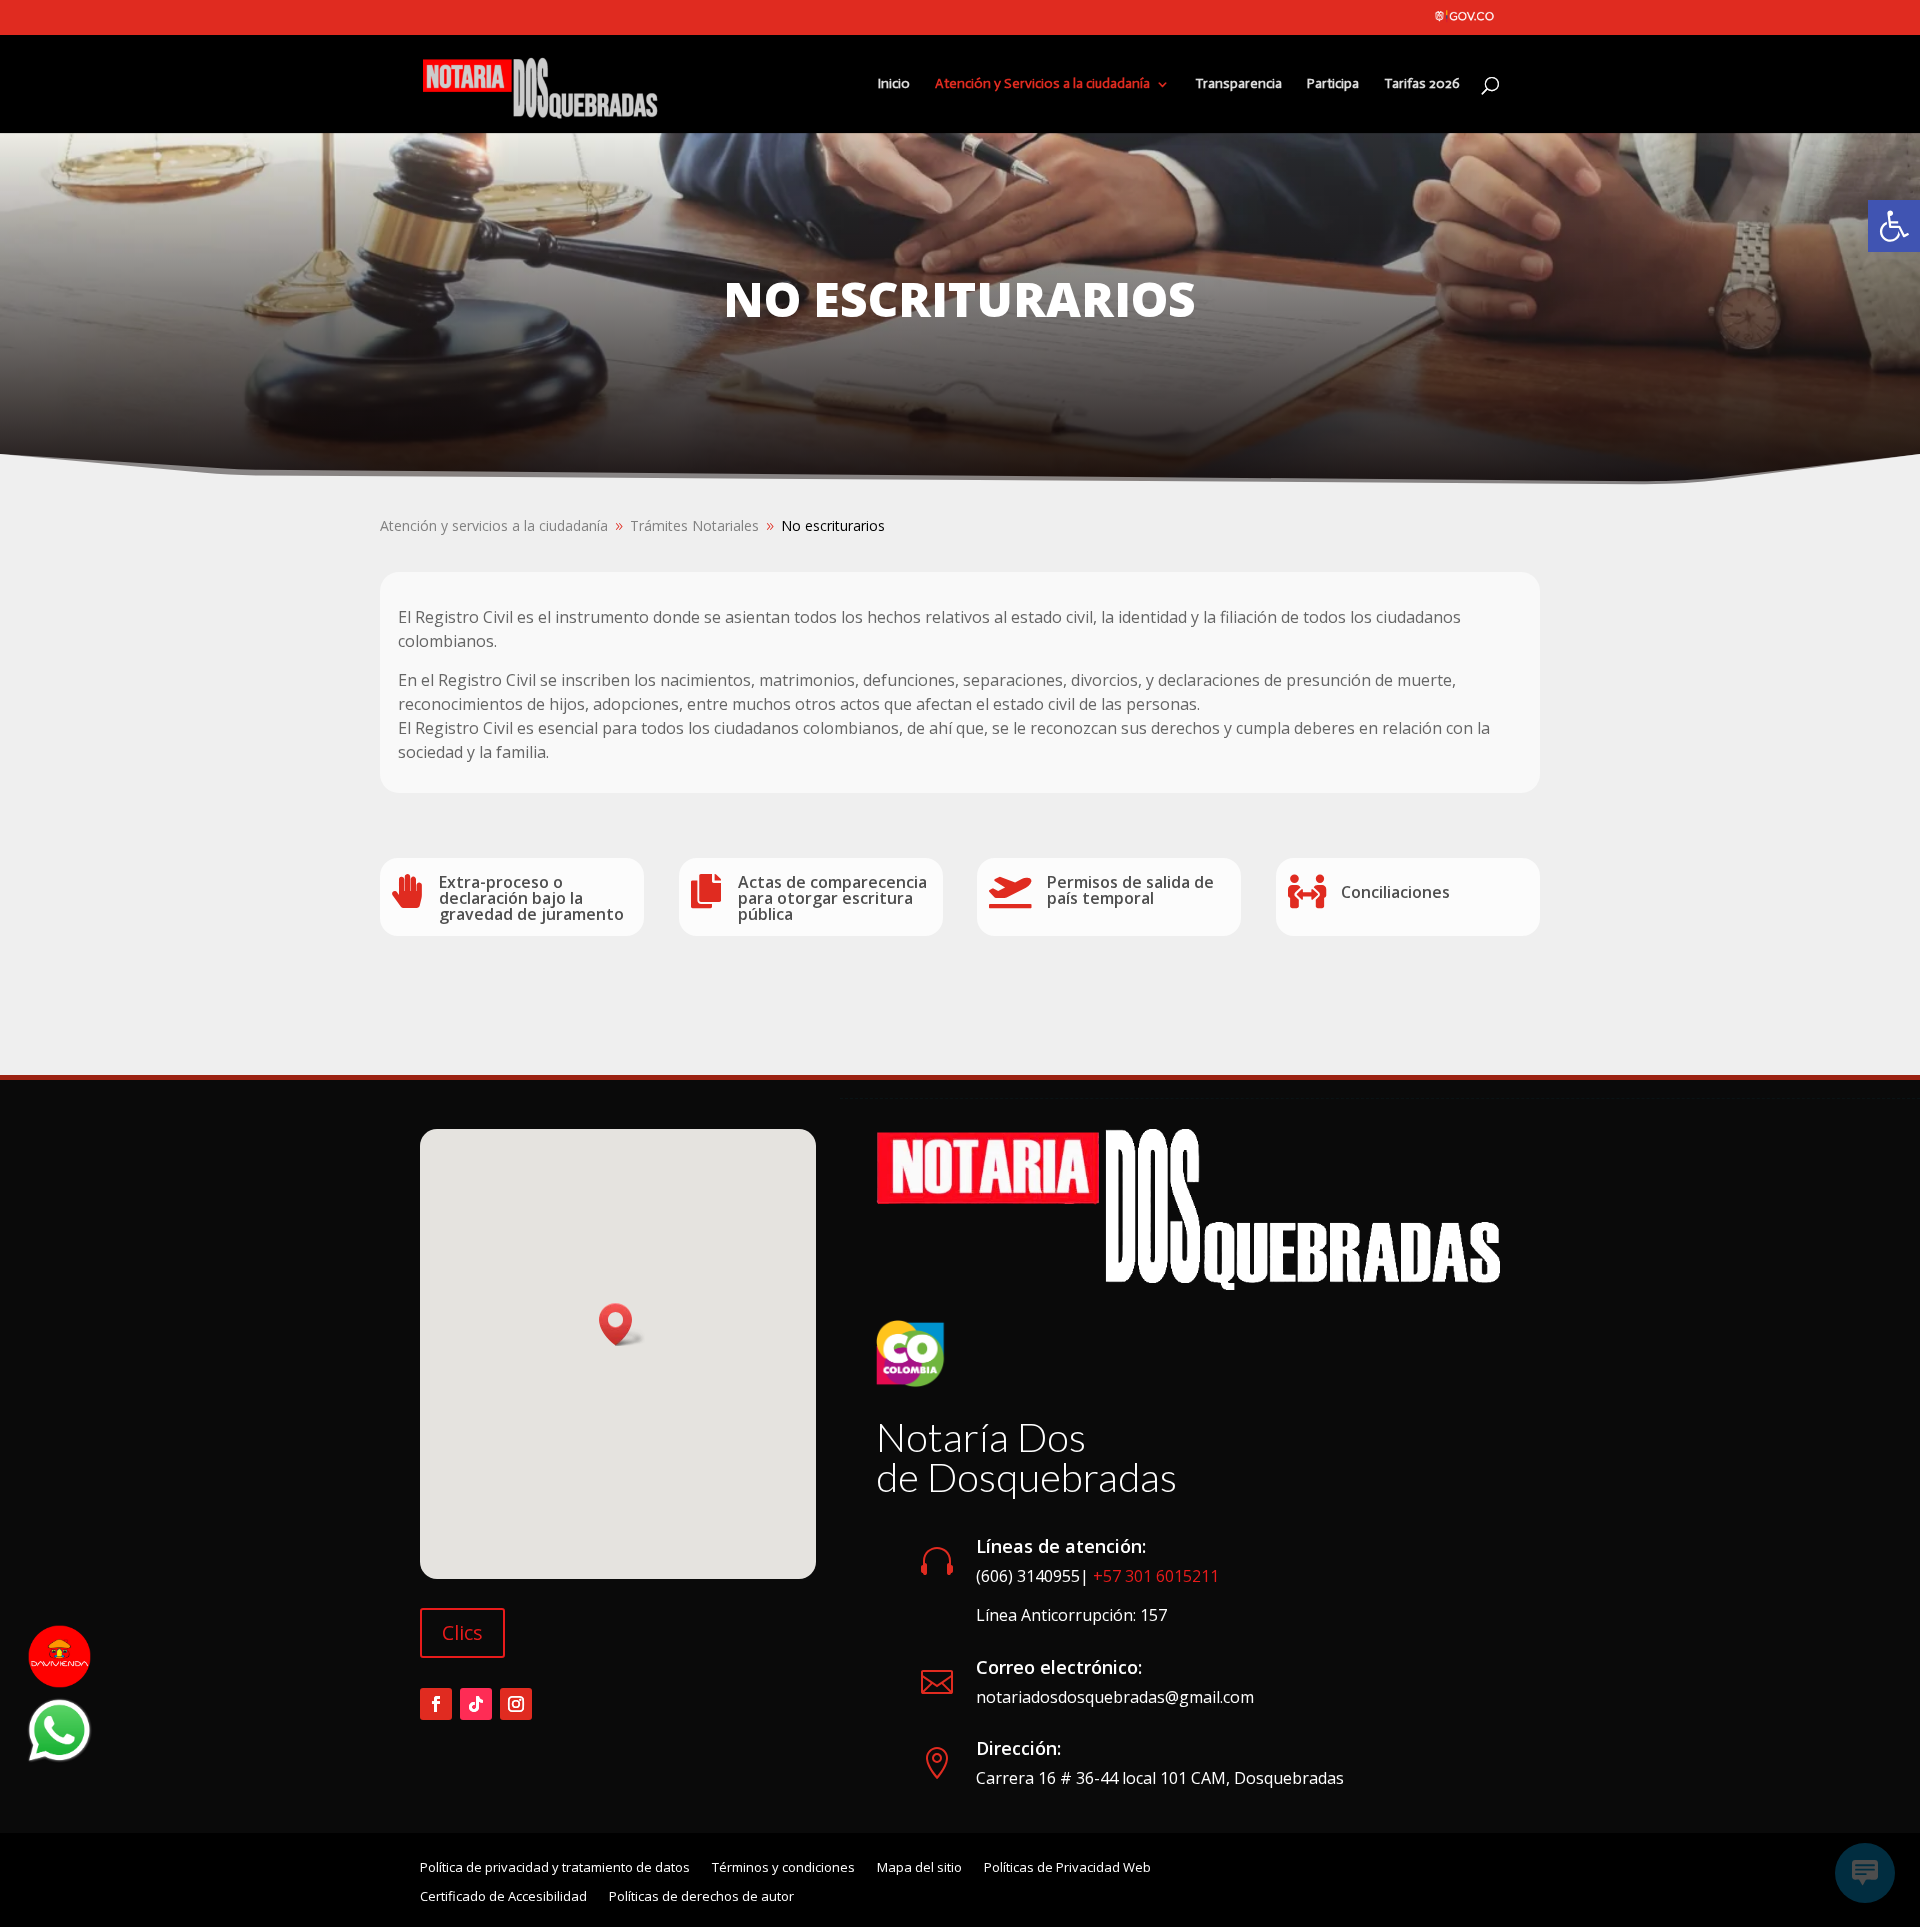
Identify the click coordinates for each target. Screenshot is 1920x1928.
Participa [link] (1333, 84)
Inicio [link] (894, 84)
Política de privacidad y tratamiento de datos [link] (555, 1868)
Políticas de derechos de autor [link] (701, 1897)
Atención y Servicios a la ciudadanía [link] (1042, 84)
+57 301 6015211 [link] (1156, 1576)
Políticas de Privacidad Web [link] (1067, 1868)
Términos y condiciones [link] (783, 1868)
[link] (1894, 226)
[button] (622, 1324)
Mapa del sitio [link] (919, 1868)
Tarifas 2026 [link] (1422, 84)
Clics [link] (462, 1632)
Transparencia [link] (1238, 84)
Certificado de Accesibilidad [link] (503, 1897)
